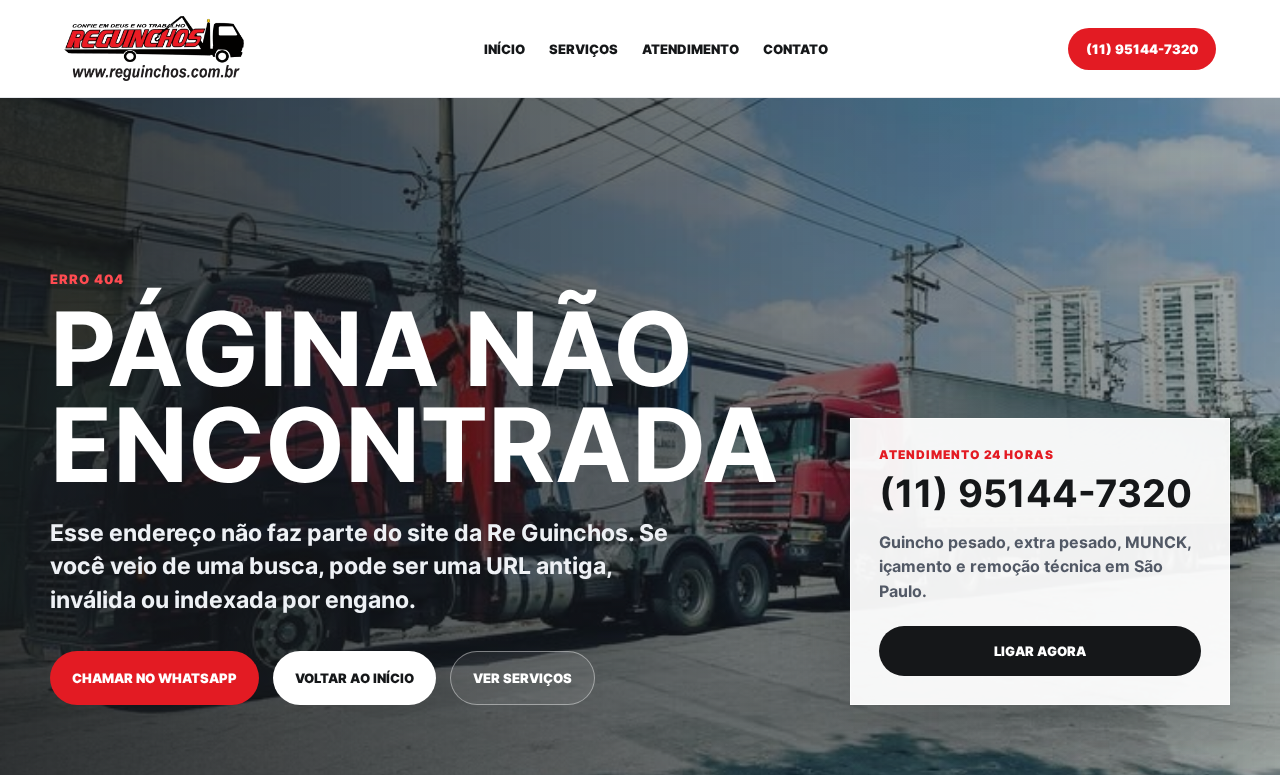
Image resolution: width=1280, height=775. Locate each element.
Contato (795, 49)
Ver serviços (522, 678)
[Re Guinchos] (154, 48)
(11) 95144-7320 (1142, 49)
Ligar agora (1040, 651)
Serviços (583, 49)
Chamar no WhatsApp (154, 678)
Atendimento (690, 49)
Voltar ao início (354, 678)
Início (504, 49)
